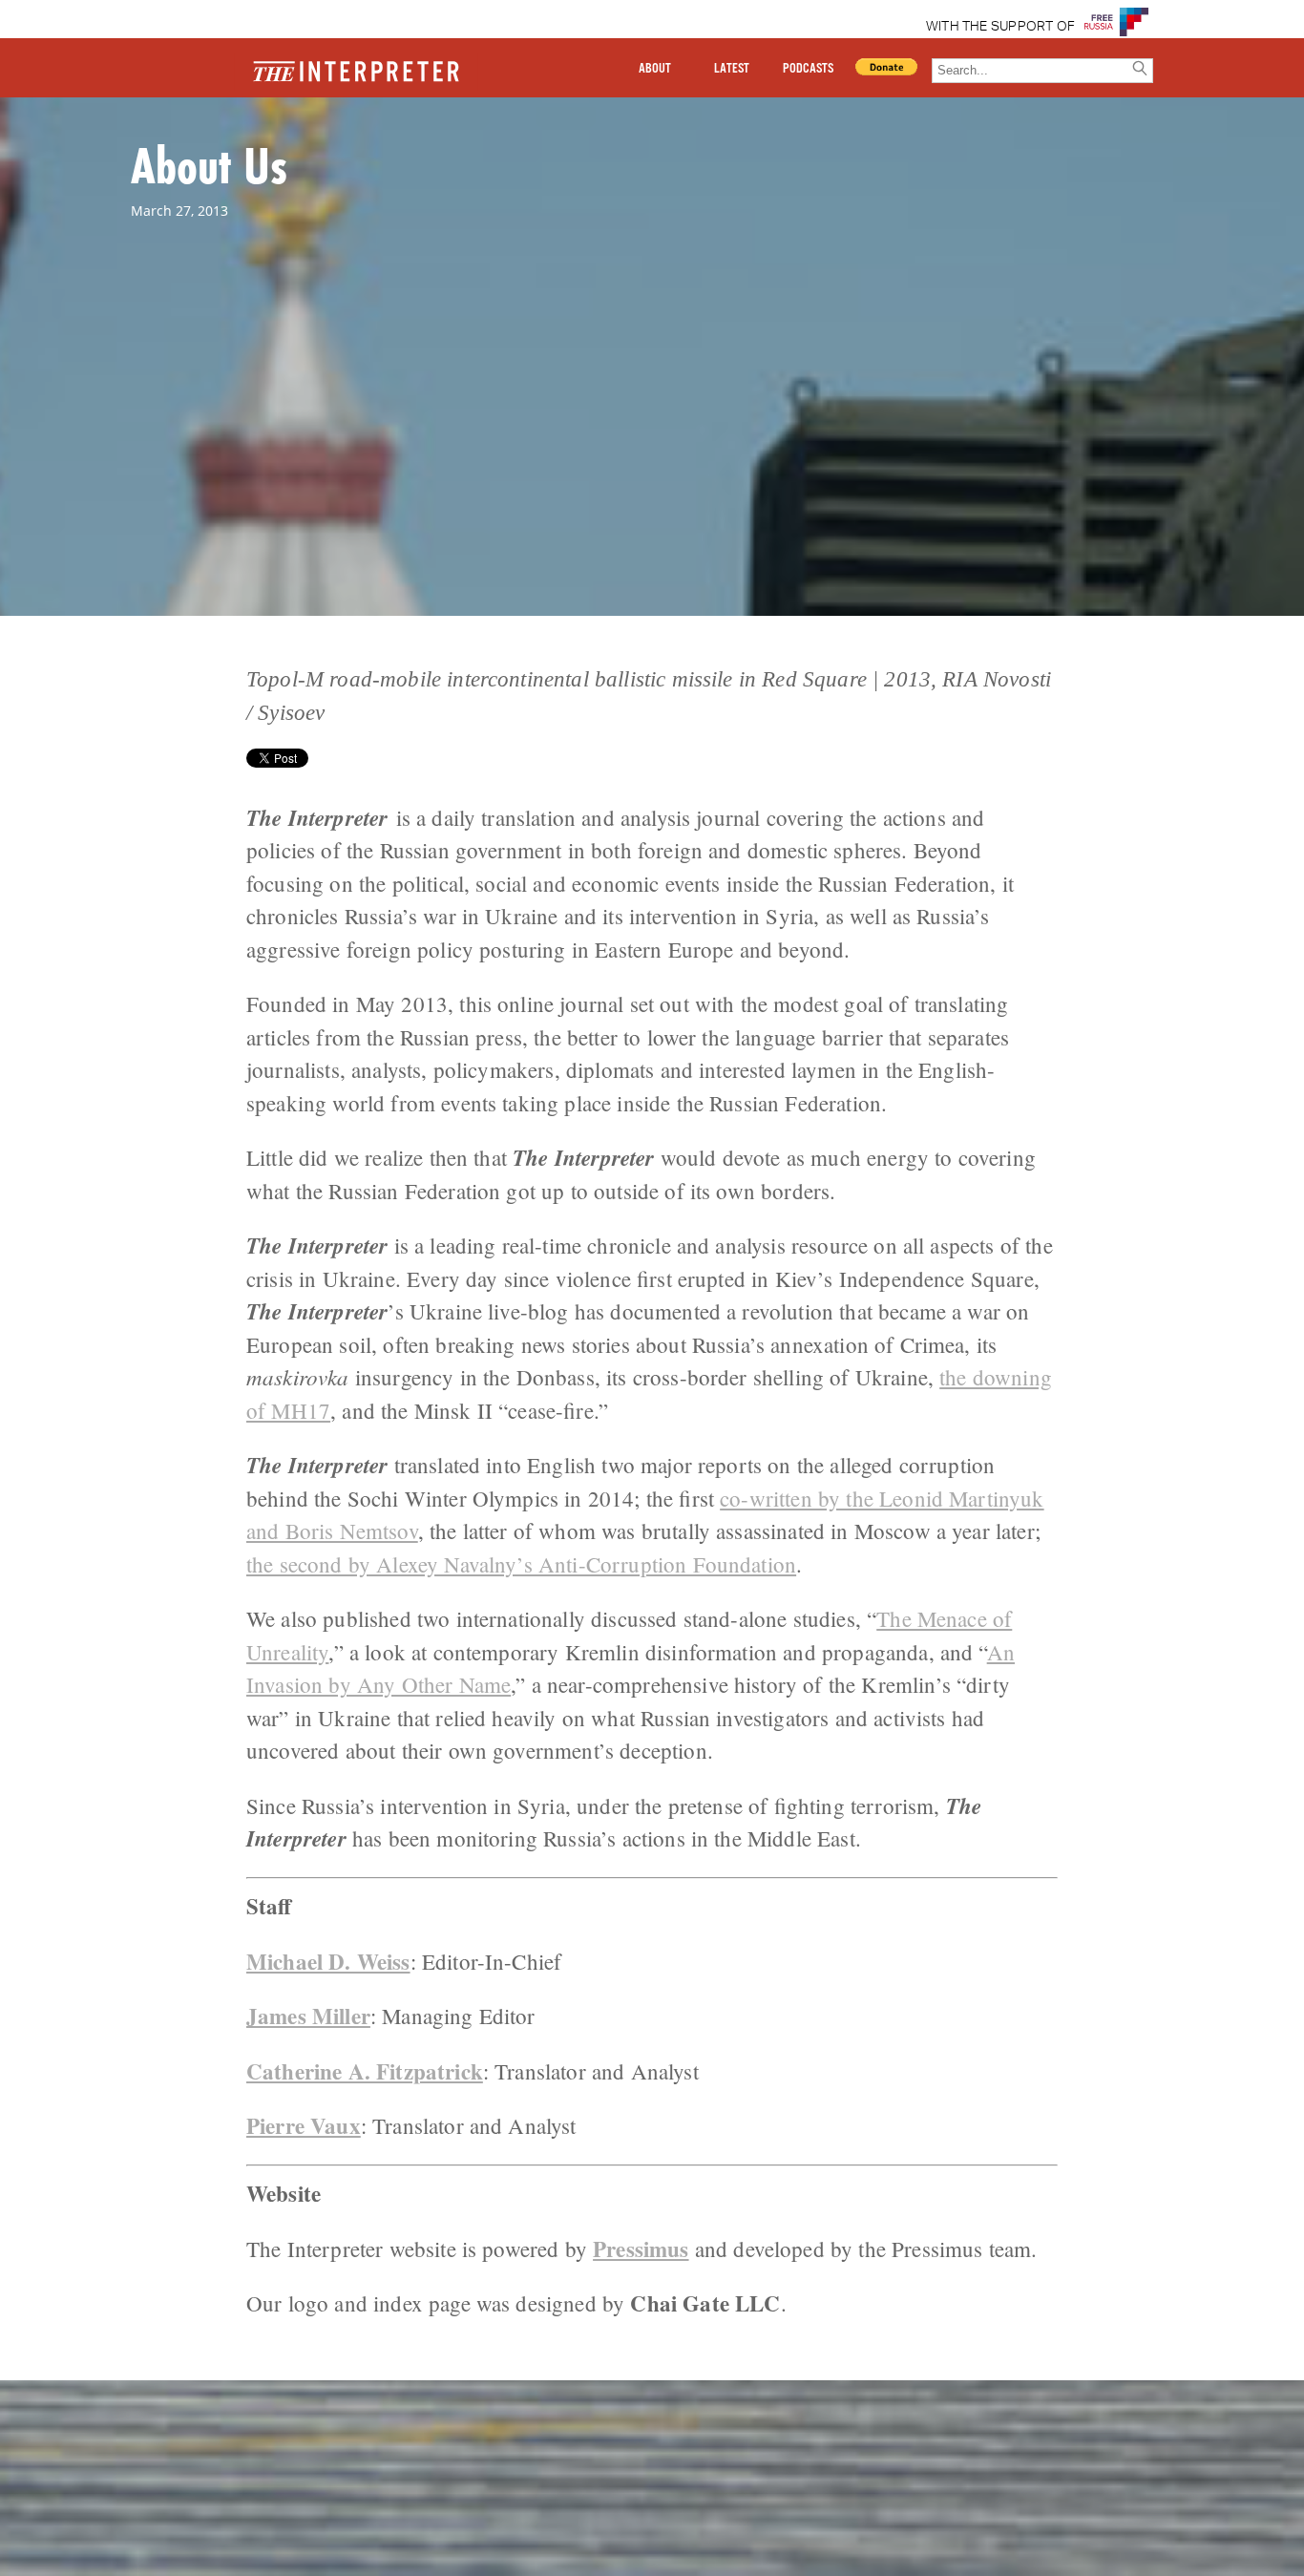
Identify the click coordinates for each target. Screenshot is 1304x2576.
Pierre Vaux (304, 2125)
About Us (209, 165)
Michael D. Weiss (328, 1961)
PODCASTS (808, 69)
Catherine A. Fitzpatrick (365, 2071)
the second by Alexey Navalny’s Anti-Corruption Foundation (521, 1564)
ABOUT (655, 69)
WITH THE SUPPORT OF (1001, 27)
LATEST (732, 69)
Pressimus (641, 2249)
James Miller (308, 2016)
